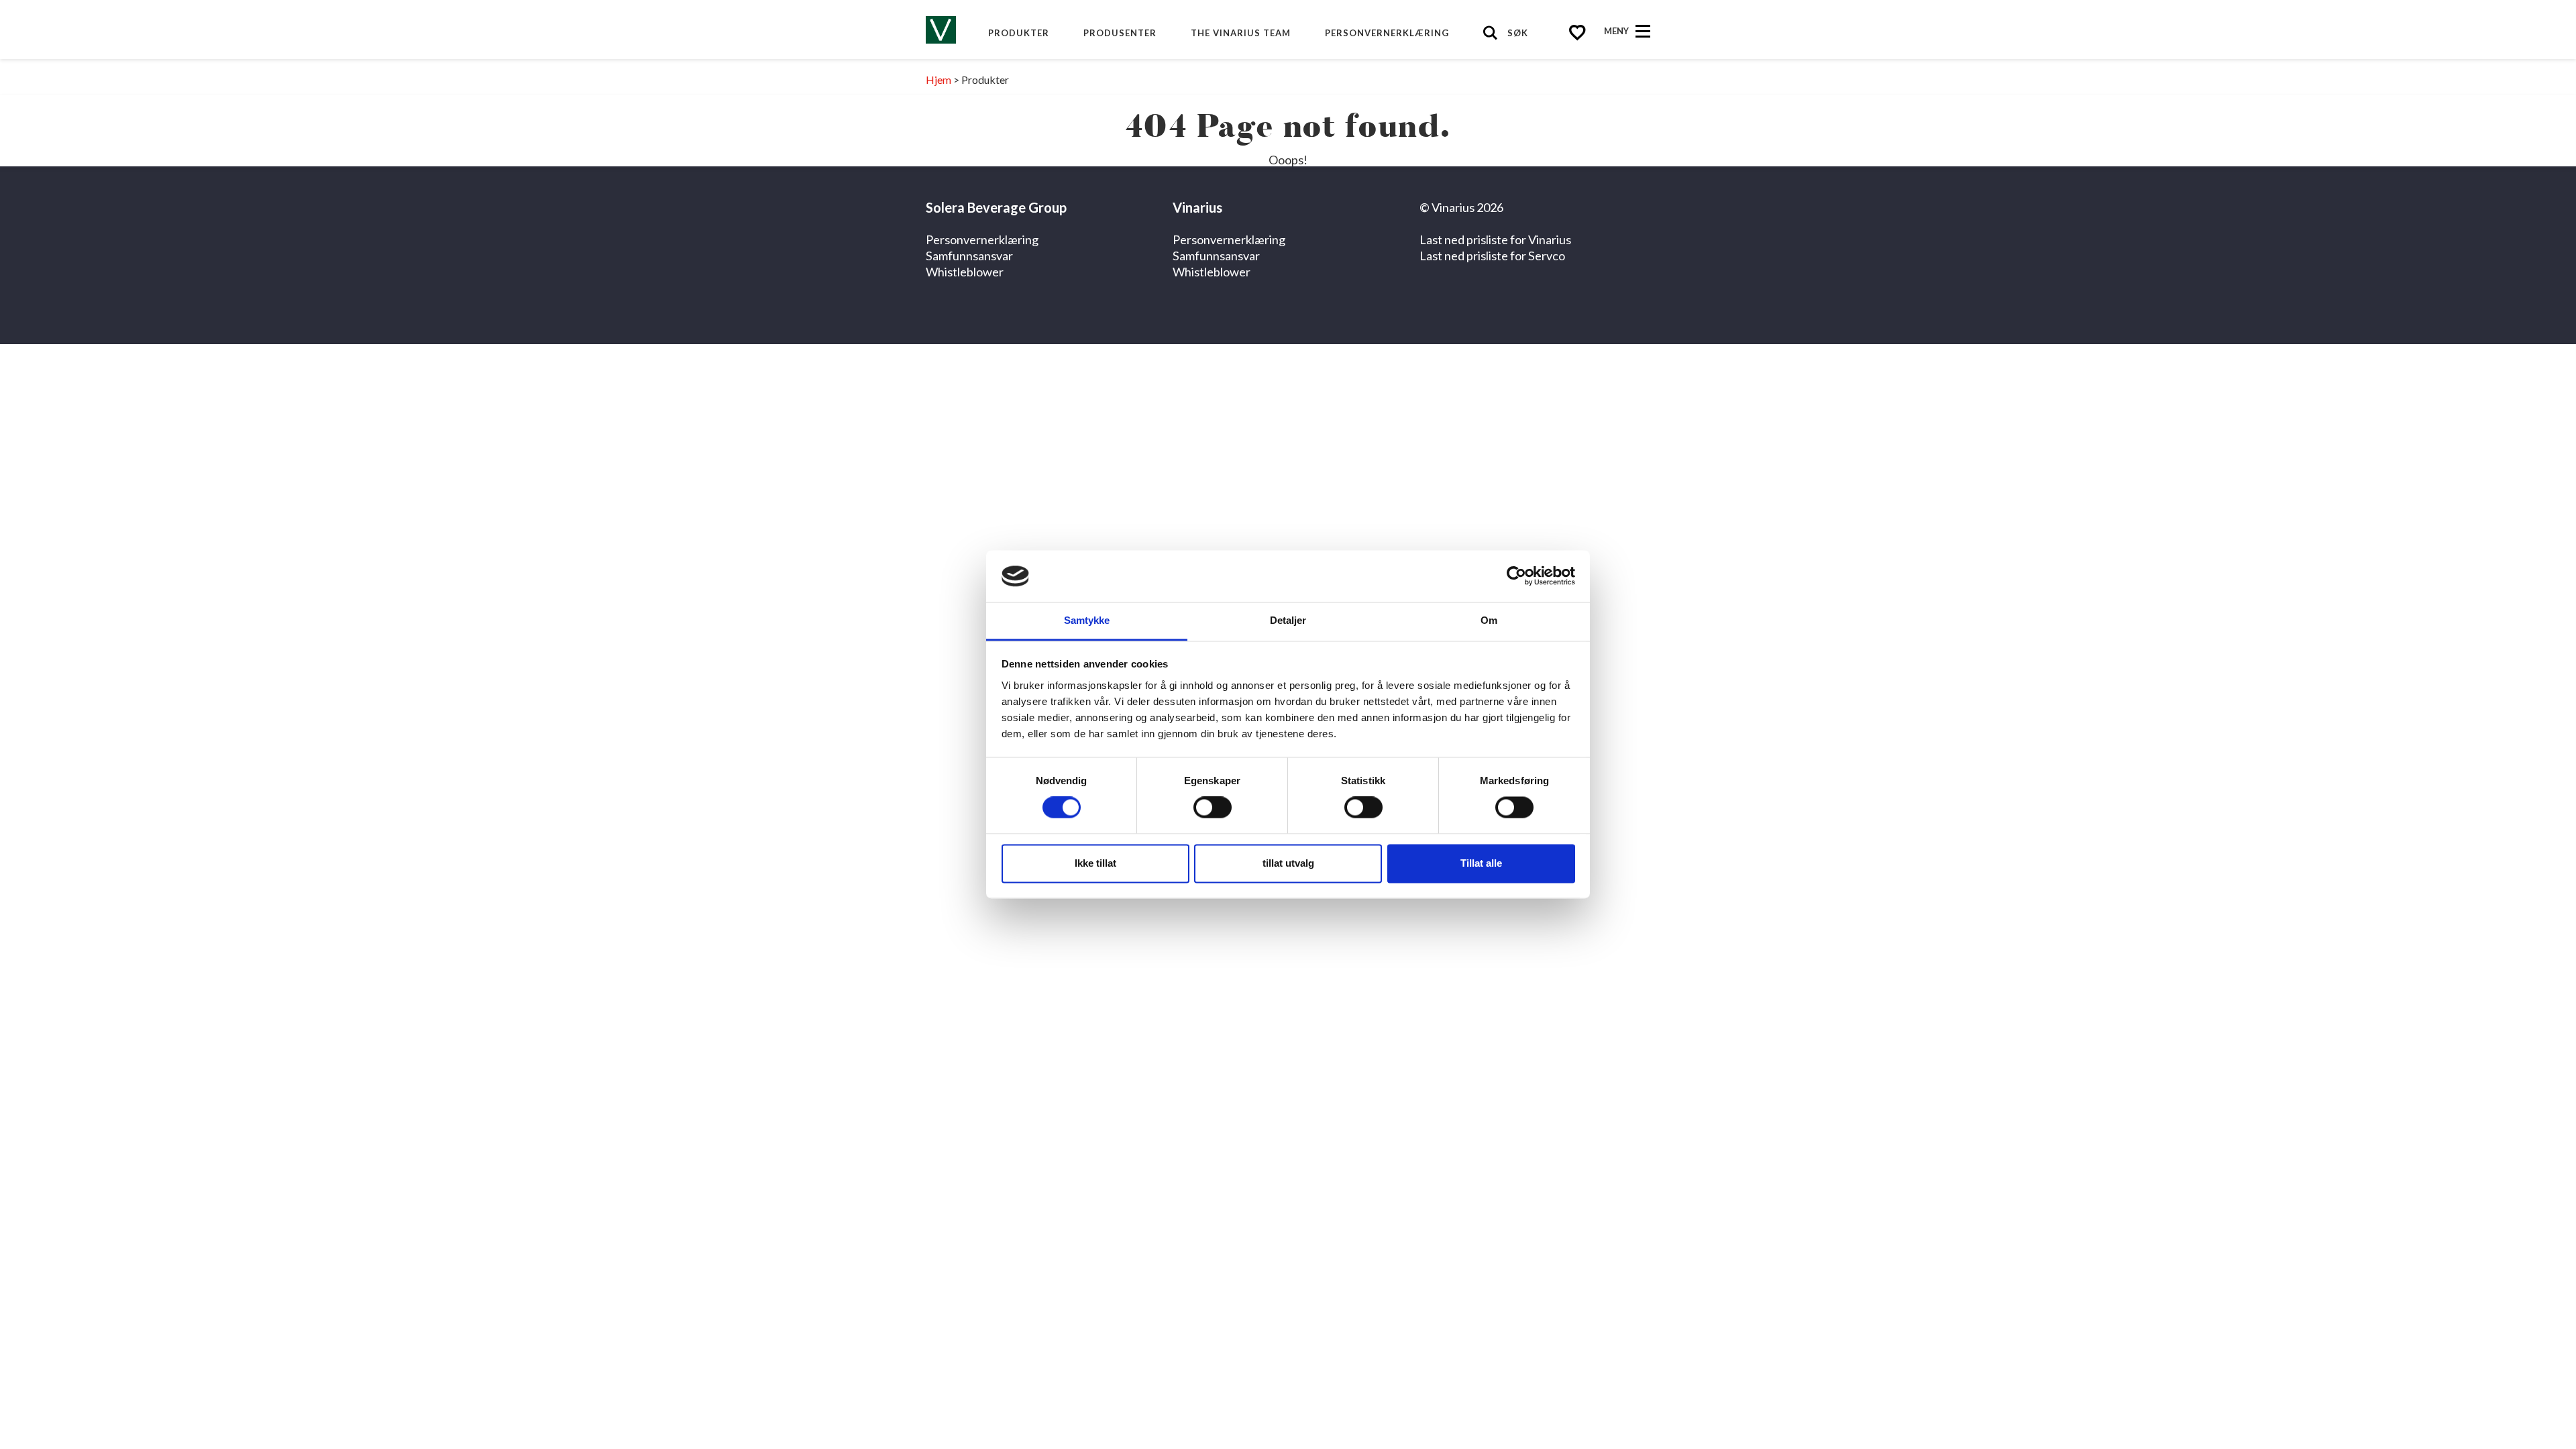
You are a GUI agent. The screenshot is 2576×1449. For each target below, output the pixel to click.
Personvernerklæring (1387, 33)
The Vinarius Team (1241, 33)
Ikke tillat (1095, 863)
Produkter (1019, 33)
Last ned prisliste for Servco (1492, 256)
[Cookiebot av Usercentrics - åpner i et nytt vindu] (1516, 576)
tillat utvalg (1288, 863)
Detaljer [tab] (1288, 620)
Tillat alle (1481, 863)
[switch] (1213, 808)
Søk (1518, 33)
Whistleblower (965, 272)
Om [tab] (1489, 620)
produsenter (1120, 33)
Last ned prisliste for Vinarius (1495, 239)
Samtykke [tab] (1087, 620)
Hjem (938, 79)
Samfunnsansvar (969, 256)
